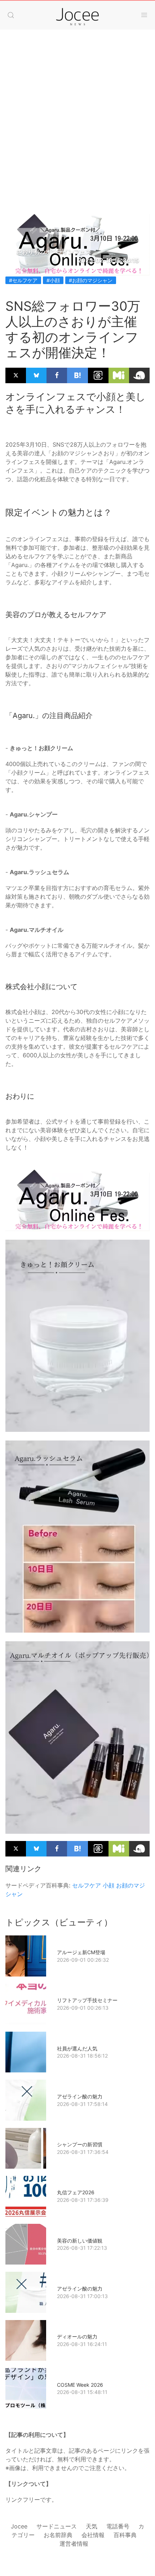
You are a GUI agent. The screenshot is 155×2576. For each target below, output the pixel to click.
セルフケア (87, 1885)
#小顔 (53, 280)
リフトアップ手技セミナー (87, 2000)
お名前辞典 (58, 2535)
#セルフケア (23, 280)
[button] (11, 15)
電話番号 (118, 2526)
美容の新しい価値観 (80, 2241)
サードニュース (57, 2526)
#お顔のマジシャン (91, 280)
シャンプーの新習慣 (80, 2144)
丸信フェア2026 (76, 2192)
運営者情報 (74, 2544)
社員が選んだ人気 (77, 2048)
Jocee (19, 2526)
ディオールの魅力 (77, 2336)
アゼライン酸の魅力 (80, 2096)
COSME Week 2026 (80, 2385)
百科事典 (125, 2535)
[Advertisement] (77, 114)
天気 (92, 2526)
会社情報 (93, 2535)
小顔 (108, 1885)
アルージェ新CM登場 (81, 1952)
